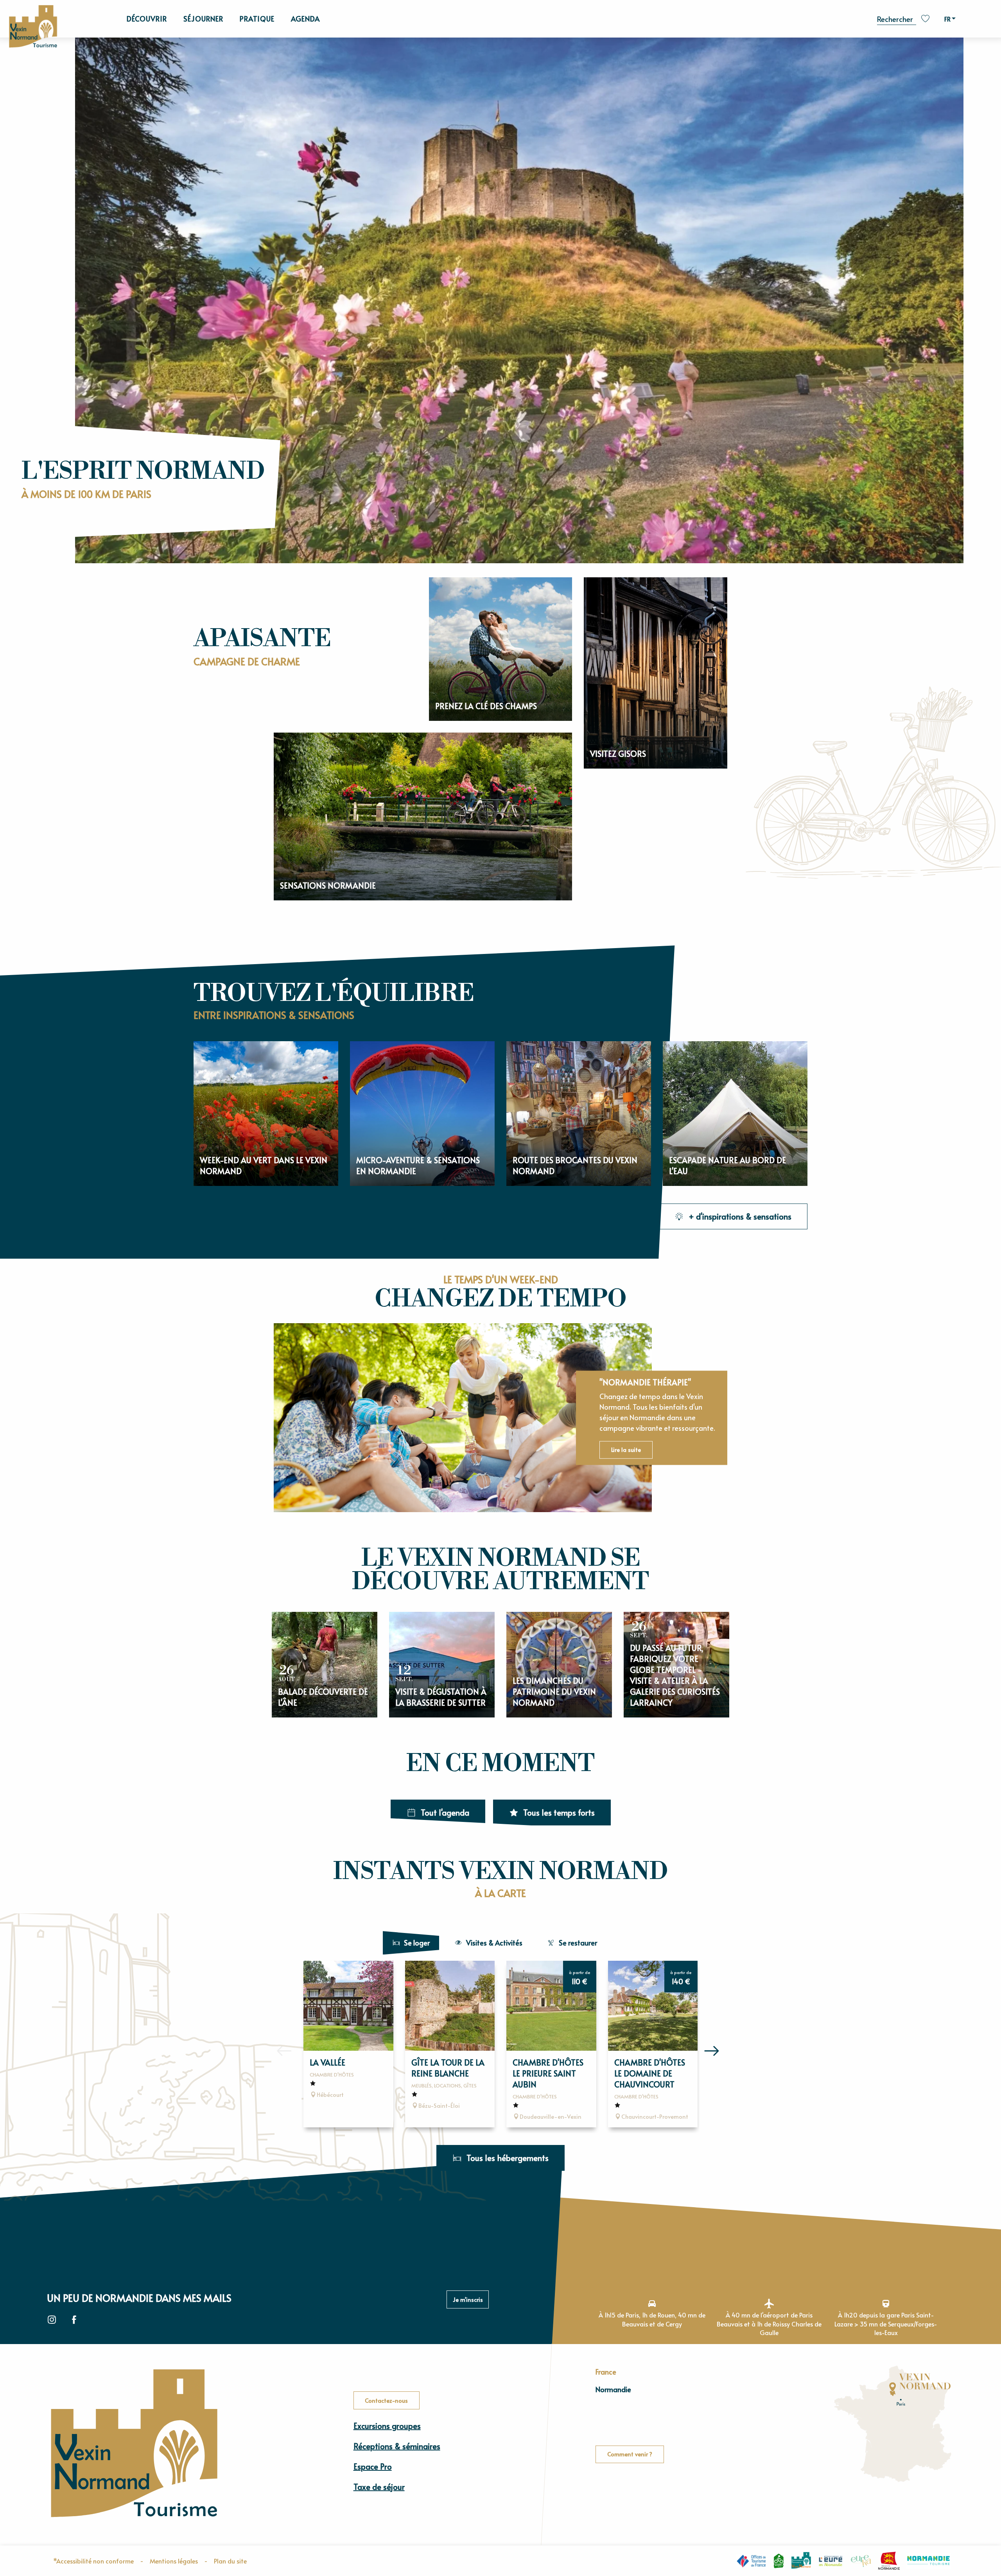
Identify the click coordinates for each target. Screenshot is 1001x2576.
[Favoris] (926, 19)
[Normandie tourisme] (928, 2561)
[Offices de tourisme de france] (751, 2561)
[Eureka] (861, 2561)
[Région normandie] (889, 2561)
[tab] (411, 1943)
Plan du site (230, 2561)
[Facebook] (74, 2320)
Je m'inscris (468, 2299)
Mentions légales (174, 2561)
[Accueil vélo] (779, 2561)
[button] (897, 18)
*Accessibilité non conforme (93, 2561)
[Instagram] (52, 2320)
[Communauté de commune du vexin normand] (801, 2561)
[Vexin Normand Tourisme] (33, 27)
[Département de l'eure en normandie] (831, 2561)
